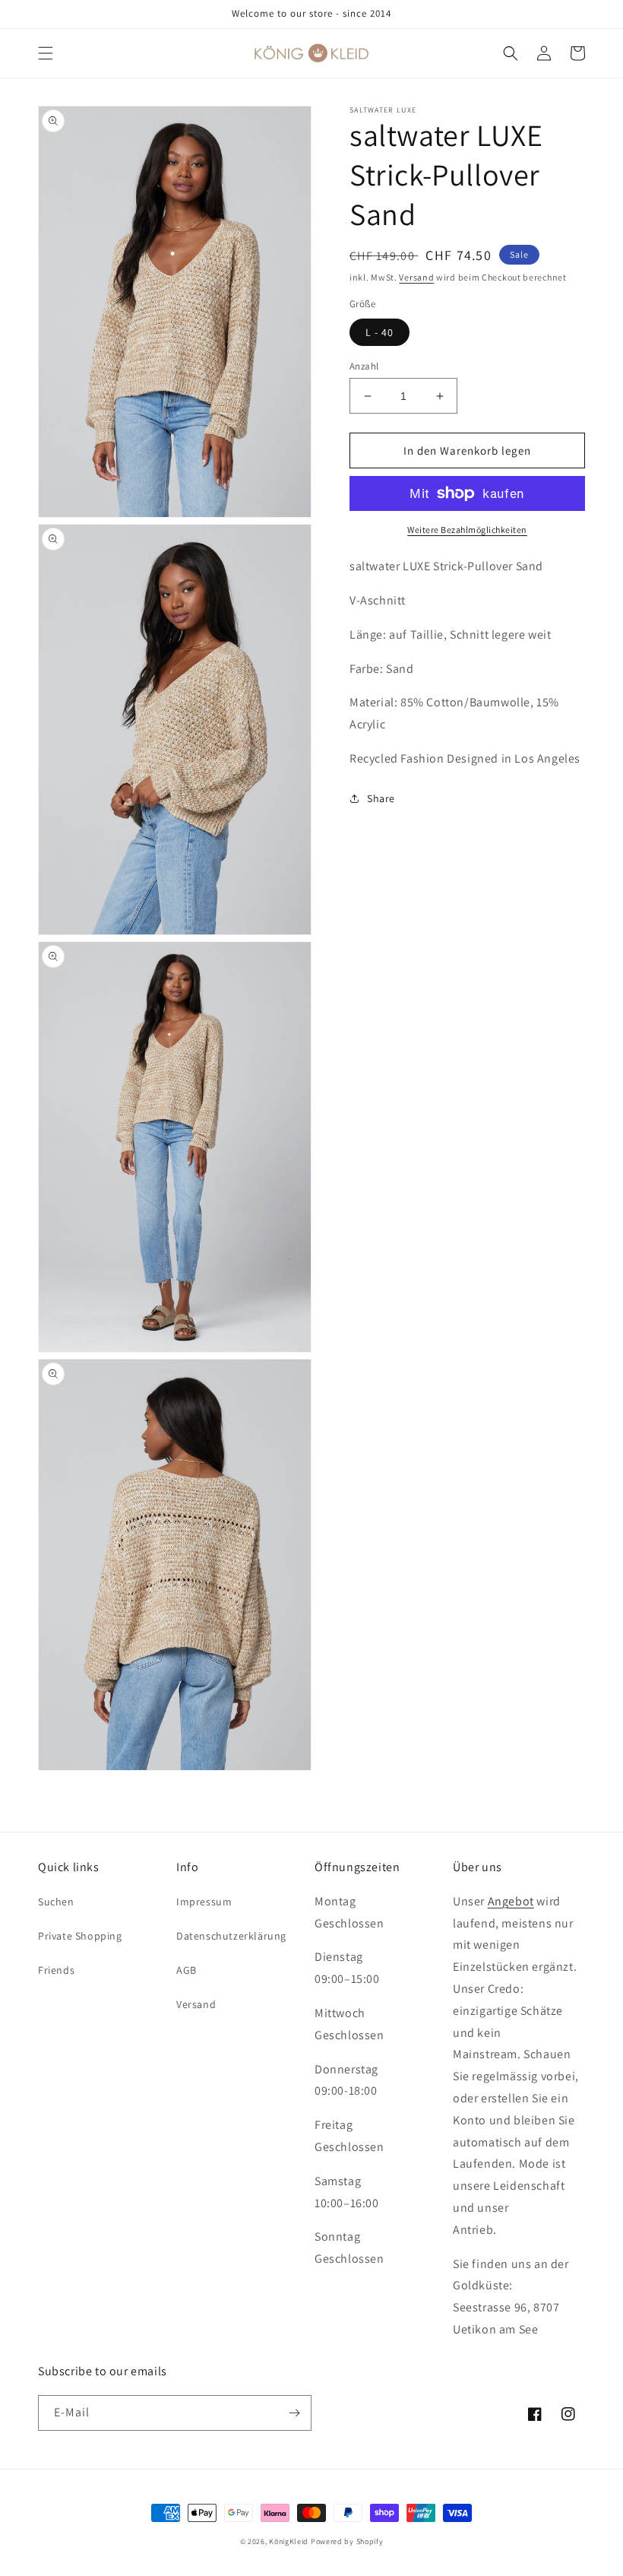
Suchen (56, 1902)
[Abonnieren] (294, 2413)
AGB (187, 1970)
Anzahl (364, 366)
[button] (46, 53)
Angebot (511, 1901)
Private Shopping (80, 1936)
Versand (416, 277)
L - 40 (379, 332)
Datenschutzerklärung (231, 1936)
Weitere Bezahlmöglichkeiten (467, 530)
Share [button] (381, 798)
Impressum (204, 1902)
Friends (56, 1970)
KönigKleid (289, 2541)
